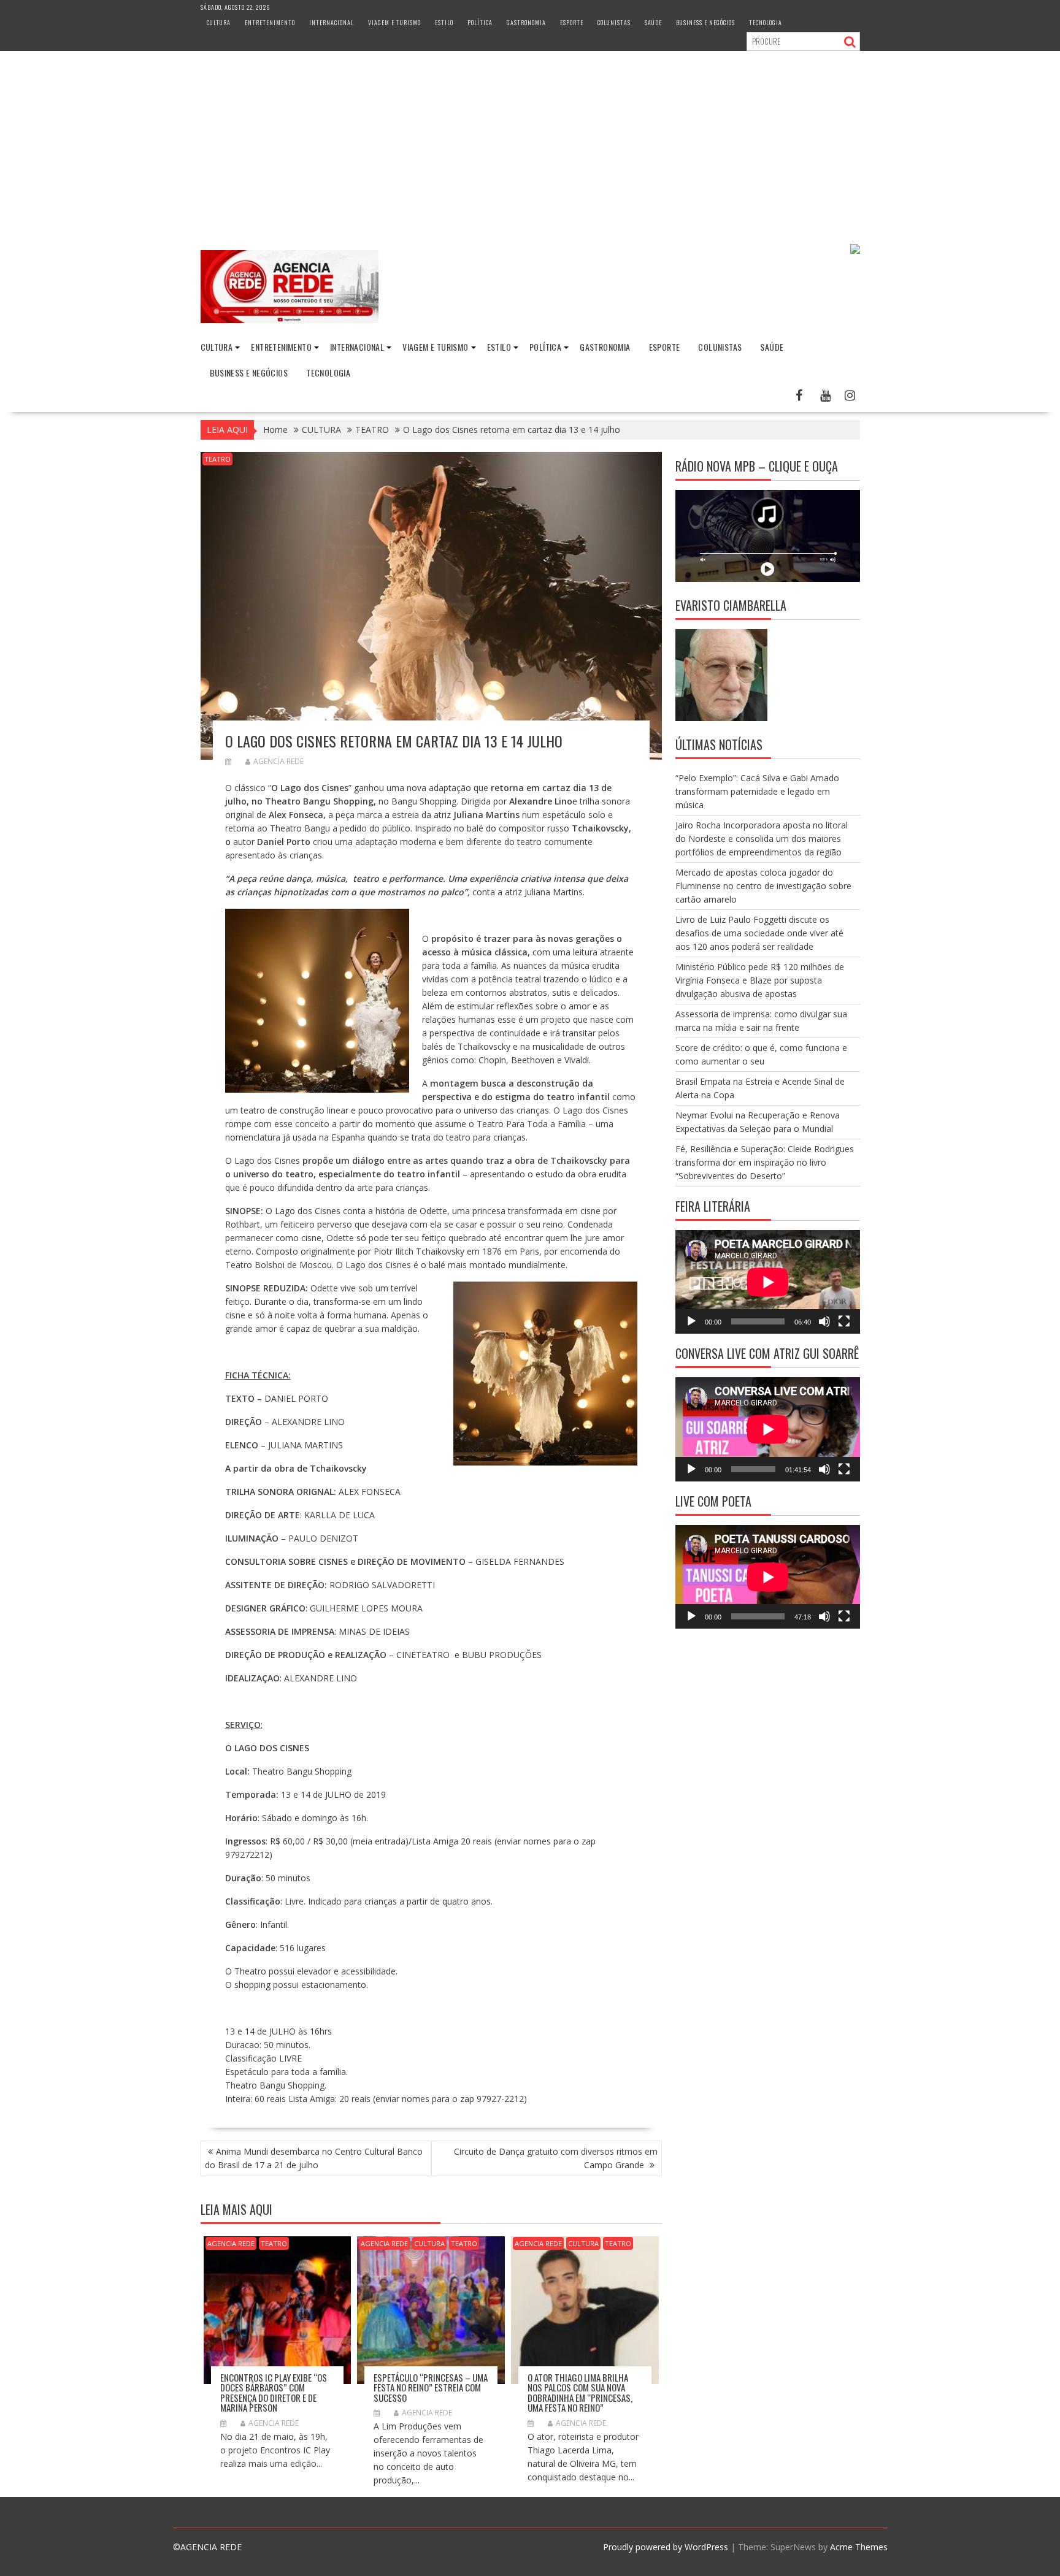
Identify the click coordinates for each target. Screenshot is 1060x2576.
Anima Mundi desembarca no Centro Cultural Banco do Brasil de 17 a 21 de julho (314, 2158)
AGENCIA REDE (278, 761)
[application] (768, 1282)
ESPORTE (572, 22)
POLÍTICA (480, 22)
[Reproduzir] (691, 1321)
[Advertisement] (530, 143)
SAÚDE (653, 22)
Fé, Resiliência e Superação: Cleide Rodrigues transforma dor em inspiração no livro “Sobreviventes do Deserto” (765, 1162)
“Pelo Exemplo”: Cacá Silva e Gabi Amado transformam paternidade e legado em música (757, 791)
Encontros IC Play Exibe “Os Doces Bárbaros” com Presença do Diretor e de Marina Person (274, 2393)
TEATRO (217, 459)
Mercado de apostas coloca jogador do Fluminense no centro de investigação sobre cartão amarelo (763, 886)
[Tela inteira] (844, 1321)
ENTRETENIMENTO (270, 22)
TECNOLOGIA (766, 22)
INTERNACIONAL (332, 22)
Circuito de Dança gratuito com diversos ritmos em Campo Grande (556, 2158)
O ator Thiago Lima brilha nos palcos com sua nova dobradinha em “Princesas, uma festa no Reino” (580, 2393)
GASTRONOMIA (526, 22)
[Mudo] (824, 1321)
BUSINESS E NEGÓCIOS (705, 22)
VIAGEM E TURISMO (394, 22)
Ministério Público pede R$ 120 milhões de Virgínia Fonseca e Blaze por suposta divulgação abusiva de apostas (760, 980)
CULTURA (219, 22)
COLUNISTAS (614, 22)
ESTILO (444, 22)
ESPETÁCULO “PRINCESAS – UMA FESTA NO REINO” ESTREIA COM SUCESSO (431, 2387)
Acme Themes (859, 2547)
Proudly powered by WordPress (666, 2547)
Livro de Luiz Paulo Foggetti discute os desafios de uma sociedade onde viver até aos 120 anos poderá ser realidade (759, 933)
